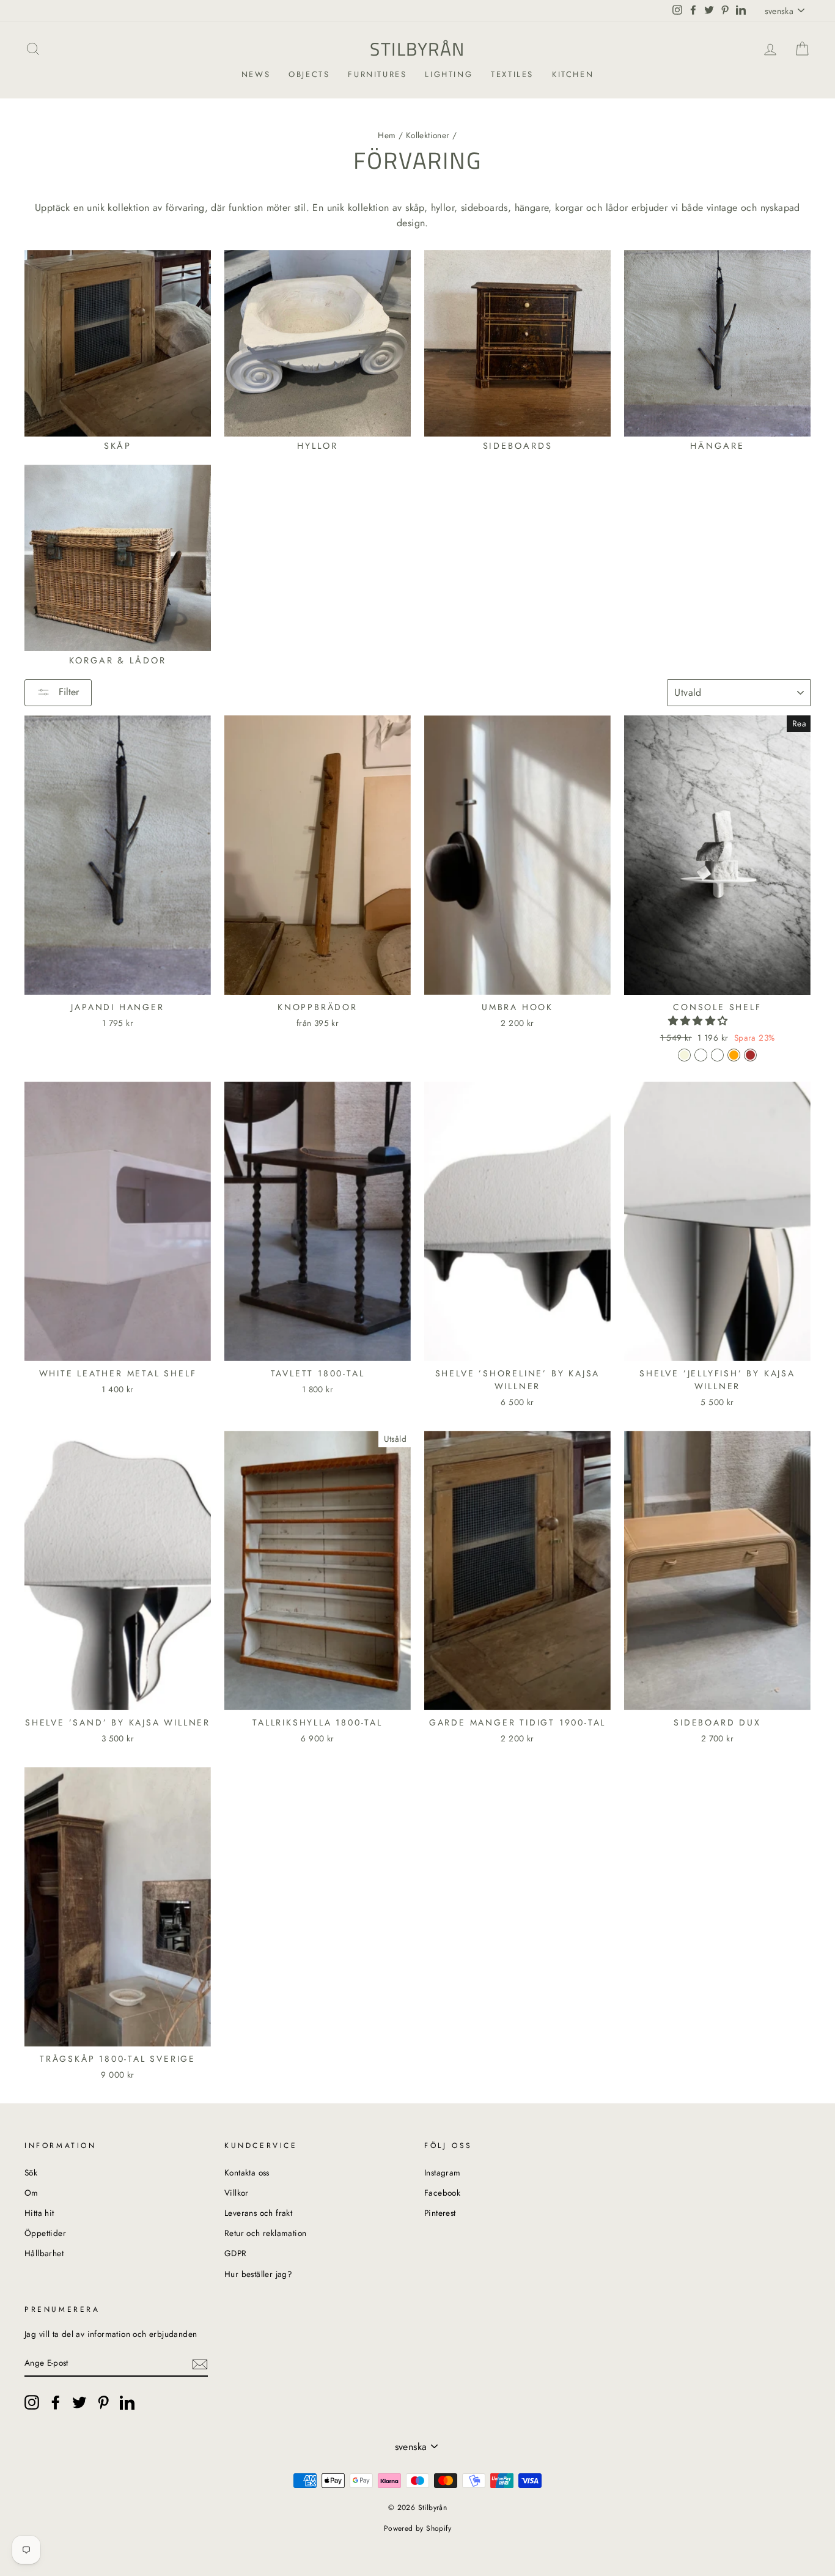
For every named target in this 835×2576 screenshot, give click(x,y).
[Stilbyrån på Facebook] (56, 2402)
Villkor (237, 2193)
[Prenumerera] (200, 2363)
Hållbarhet (44, 2253)
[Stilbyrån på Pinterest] (103, 2402)
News (256, 74)
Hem (387, 135)
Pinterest (440, 2213)
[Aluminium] (717, 1055)
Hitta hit (39, 2213)
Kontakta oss (247, 2172)
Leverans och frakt (258, 2213)
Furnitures (377, 74)
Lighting (449, 74)
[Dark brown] (750, 1055)
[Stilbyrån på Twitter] (79, 2402)
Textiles (512, 74)
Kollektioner (428, 135)
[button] (700, 1021)
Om (31, 2193)
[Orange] (734, 1055)
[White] (701, 1055)
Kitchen (573, 74)
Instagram (443, 2172)
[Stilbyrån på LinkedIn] (127, 2402)
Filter (67, 692)
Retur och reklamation (265, 2233)
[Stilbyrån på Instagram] (32, 2402)
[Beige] (684, 1055)
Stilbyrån (417, 49)
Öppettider (45, 2233)
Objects (309, 74)
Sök (31, 2172)
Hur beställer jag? (258, 2274)
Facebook (442, 2193)
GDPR (236, 2253)
